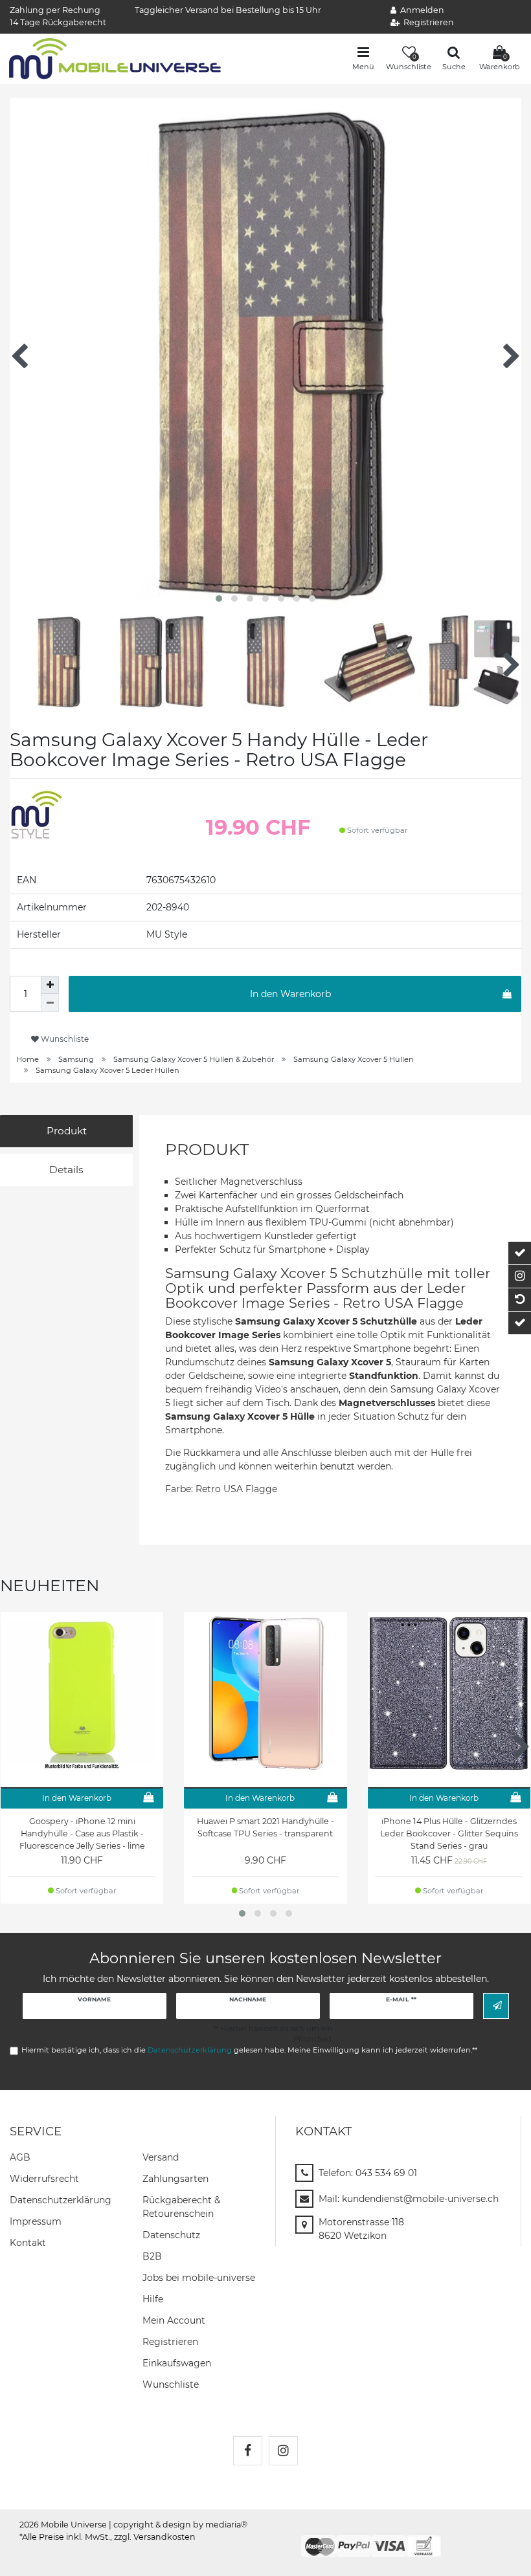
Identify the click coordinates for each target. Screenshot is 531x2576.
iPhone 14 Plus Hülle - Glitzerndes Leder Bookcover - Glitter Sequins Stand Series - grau (449, 1833)
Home (28, 1059)
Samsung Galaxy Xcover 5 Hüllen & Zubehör (194, 1059)
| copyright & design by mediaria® (178, 2525)
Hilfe (153, 2299)
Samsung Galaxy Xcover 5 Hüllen (354, 1059)
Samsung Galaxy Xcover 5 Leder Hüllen (107, 1070)
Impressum (36, 2221)
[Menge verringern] (50, 1003)
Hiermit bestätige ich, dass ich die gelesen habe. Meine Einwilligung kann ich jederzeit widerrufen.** (249, 2050)
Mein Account (174, 2320)
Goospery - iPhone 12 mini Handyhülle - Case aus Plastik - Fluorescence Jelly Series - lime (82, 1833)
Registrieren (170, 2342)
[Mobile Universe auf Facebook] (248, 2451)
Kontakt (28, 2243)
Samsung (76, 1059)
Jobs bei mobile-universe (199, 2278)
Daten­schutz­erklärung (61, 2200)
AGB (20, 2157)
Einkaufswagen (177, 2363)
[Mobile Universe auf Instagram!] (283, 2451)
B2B (152, 2256)
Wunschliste (64, 1039)
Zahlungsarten (175, 2179)
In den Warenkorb (290, 994)
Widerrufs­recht (44, 2179)
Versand (161, 2157)
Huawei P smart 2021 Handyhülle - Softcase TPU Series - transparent (265, 1827)
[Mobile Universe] (115, 58)
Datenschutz (171, 2235)
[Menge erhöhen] (50, 985)
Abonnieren (496, 2006)
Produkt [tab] (67, 1131)
